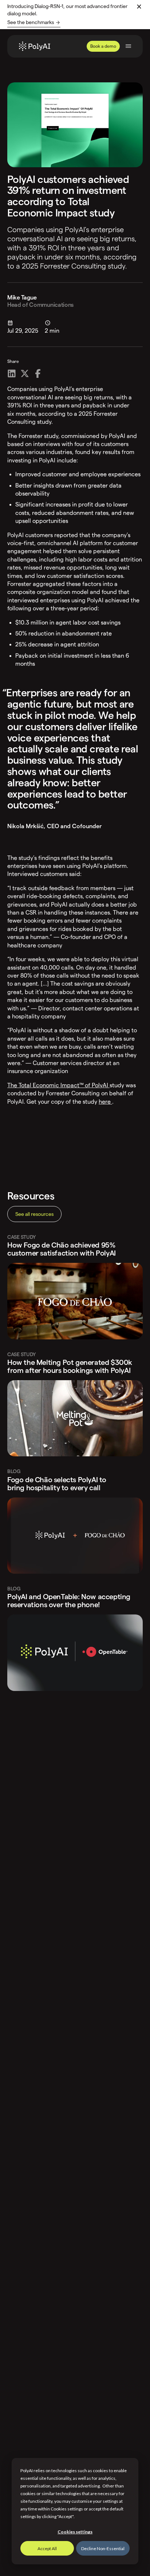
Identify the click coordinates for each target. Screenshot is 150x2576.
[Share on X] (25, 373)
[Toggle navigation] (128, 46)
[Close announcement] (139, 7)
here (105, 1102)
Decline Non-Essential (103, 2548)
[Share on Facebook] (38, 373)
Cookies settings (75, 2532)
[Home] (35, 46)
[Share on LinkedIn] (12, 373)
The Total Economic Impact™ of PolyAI (58, 1085)
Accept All (47, 2548)
